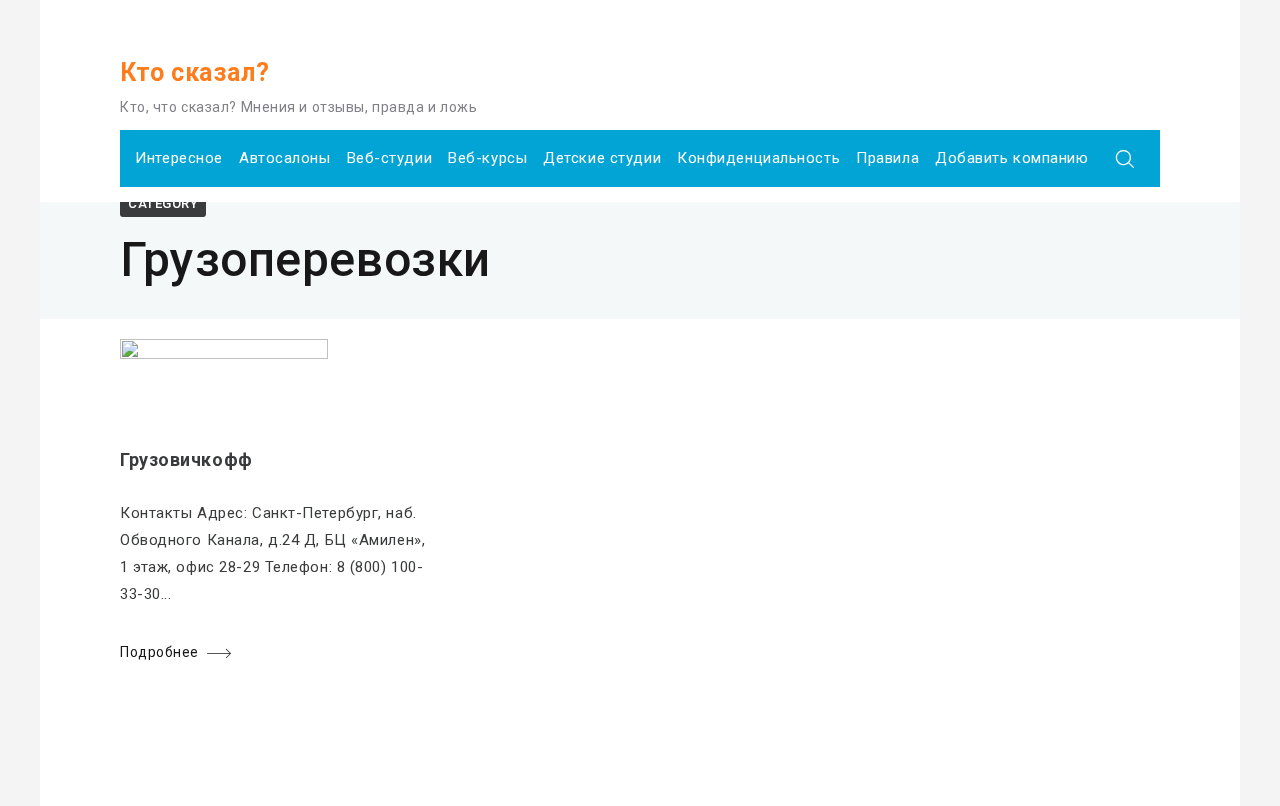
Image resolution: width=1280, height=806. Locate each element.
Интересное (179, 158)
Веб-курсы (487, 158)
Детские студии (602, 158)
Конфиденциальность (758, 158)
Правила (887, 158)
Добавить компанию (1012, 158)
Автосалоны (285, 158)
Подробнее (159, 652)
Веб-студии (390, 158)
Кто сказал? (194, 72)
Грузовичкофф (186, 459)
